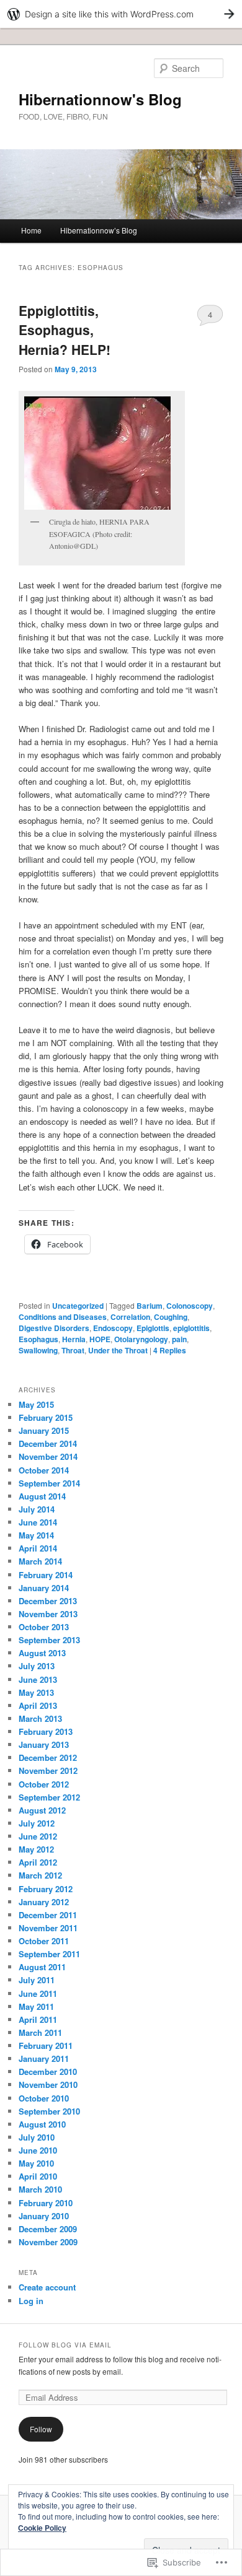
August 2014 (42, 1496)
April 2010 (38, 2176)
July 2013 (37, 1666)
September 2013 (49, 1640)
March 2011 (40, 2032)
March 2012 (40, 1875)
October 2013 (44, 1627)
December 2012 (48, 1757)
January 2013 (44, 1744)
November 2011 (48, 1928)
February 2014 (46, 1575)
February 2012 (46, 1889)
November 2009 (48, 2242)
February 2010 (46, 2203)
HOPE (100, 1339)
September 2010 (49, 2111)
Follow (41, 2429)
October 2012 (44, 1784)
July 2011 (37, 1980)
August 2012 (42, 1810)
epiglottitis (191, 1328)
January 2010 (44, 2216)
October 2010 (44, 2098)
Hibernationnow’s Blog (99, 230)
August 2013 (42, 1653)
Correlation (130, 1317)
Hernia (74, 1339)
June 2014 (38, 1522)
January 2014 (44, 1588)
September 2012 (49, 1797)
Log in (31, 2301)
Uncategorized (78, 1306)
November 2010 (48, 2085)
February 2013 (46, 1731)
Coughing (171, 1317)
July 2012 (37, 1823)
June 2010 (38, 2150)
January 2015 (44, 1430)
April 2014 (38, 1548)
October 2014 (44, 1470)
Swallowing (38, 1350)
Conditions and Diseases (63, 1317)
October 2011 (44, 1941)
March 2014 (40, 1561)
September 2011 (49, 1954)
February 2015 (46, 1417)
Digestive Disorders (54, 1328)
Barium (150, 1306)
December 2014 (48, 1443)
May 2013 (36, 1692)
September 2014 (49, 1483)
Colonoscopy (190, 1306)
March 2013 (40, 1718)
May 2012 (36, 1849)
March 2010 (40, 2189)
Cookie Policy (42, 2528)
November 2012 (48, 1770)
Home (31, 230)
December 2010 (48, 2072)
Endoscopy (113, 1328)
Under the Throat (118, 1350)
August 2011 (42, 1967)
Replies (170, 1350)
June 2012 (38, 1836)
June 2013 (38, 1679)
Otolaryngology (141, 1339)
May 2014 (36, 1535)
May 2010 (36, 2163)
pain (179, 1339)
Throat (73, 1350)
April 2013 (38, 1705)
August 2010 (42, 2124)
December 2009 (48, 2229)
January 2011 (44, 2059)
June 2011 (38, 1993)
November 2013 (48, 1614)
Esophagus (38, 1339)
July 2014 (37, 1509)
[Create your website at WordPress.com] (121, 14)
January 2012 (44, 1902)
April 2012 (38, 1862)
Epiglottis (153, 1328)
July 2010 (37, 2137)
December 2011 (48, 1915)
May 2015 (36, 1404)
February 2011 (46, 2046)
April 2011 (38, 2019)
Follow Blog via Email (65, 2345)
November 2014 (48, 1456)
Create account (47, 2287)
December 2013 (48, 1601)
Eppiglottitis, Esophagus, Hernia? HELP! (65, 330)
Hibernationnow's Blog (100, 99)
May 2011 (36, 2006)
